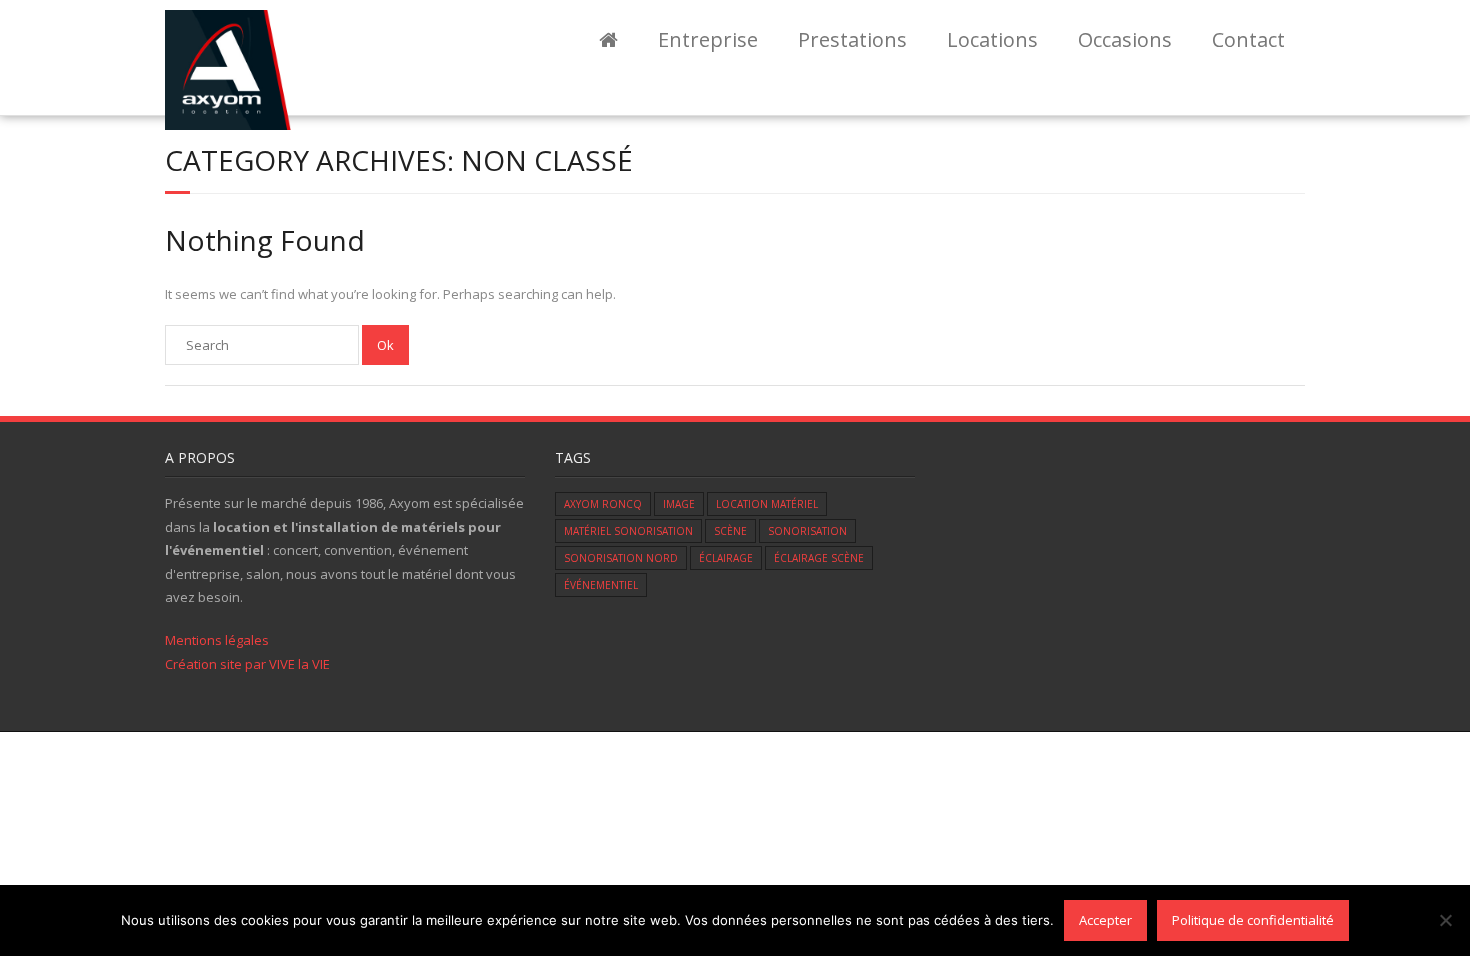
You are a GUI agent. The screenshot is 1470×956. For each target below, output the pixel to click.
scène (730, 531)
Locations (992, 39)
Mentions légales (217, 640)
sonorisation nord (621, 558)
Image (679, 504)
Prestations (852, 39)
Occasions (1125, 39)
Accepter (1105, 920)
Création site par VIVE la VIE (247, 664)
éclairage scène (819, 558)
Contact (1248, 39)
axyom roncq (603, 504)
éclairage (726, 558)
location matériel (767, 504)
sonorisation (807, 531)
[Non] (1445, 920)
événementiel (601, 585)
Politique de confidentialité (1253, 920)
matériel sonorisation (628, 531)
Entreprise (708, 39)
